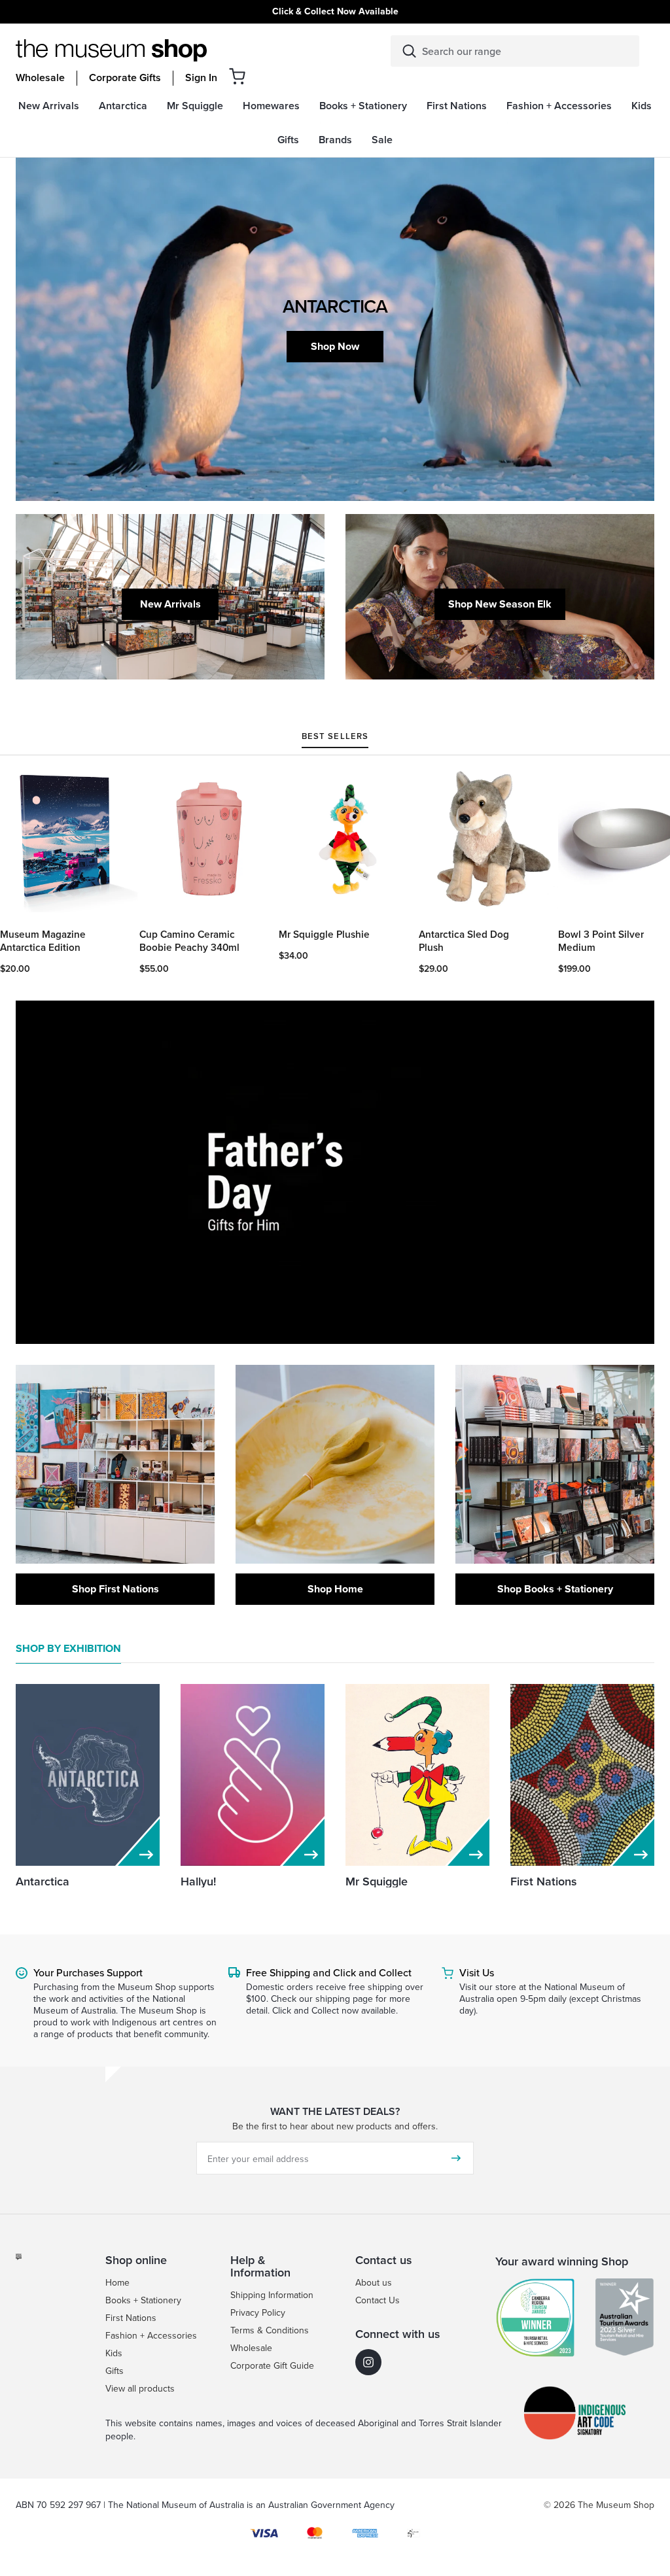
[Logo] (111, 50)
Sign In (201, 78)
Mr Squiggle (377, 1881)
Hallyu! (198, 1881)
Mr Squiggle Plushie (324, 935)
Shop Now (335, 346)
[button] (237, 76)
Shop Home (335, 1589)
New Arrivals (170, 604)
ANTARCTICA (335, 306)
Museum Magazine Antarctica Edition (43, 941)
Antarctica (43, 1881)
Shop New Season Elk (500, 604)
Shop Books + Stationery (555, 1589)
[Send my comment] (456, 2158)
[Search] (409, 51)
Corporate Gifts (125, 78)
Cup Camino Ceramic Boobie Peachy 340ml (189, 941)
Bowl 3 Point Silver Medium (601, 941)
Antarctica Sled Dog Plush (464, 941)
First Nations (544, 1881)
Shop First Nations (115, 1589)
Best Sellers (335, 737)
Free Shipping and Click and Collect (329, 1972)
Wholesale (40, 78)
